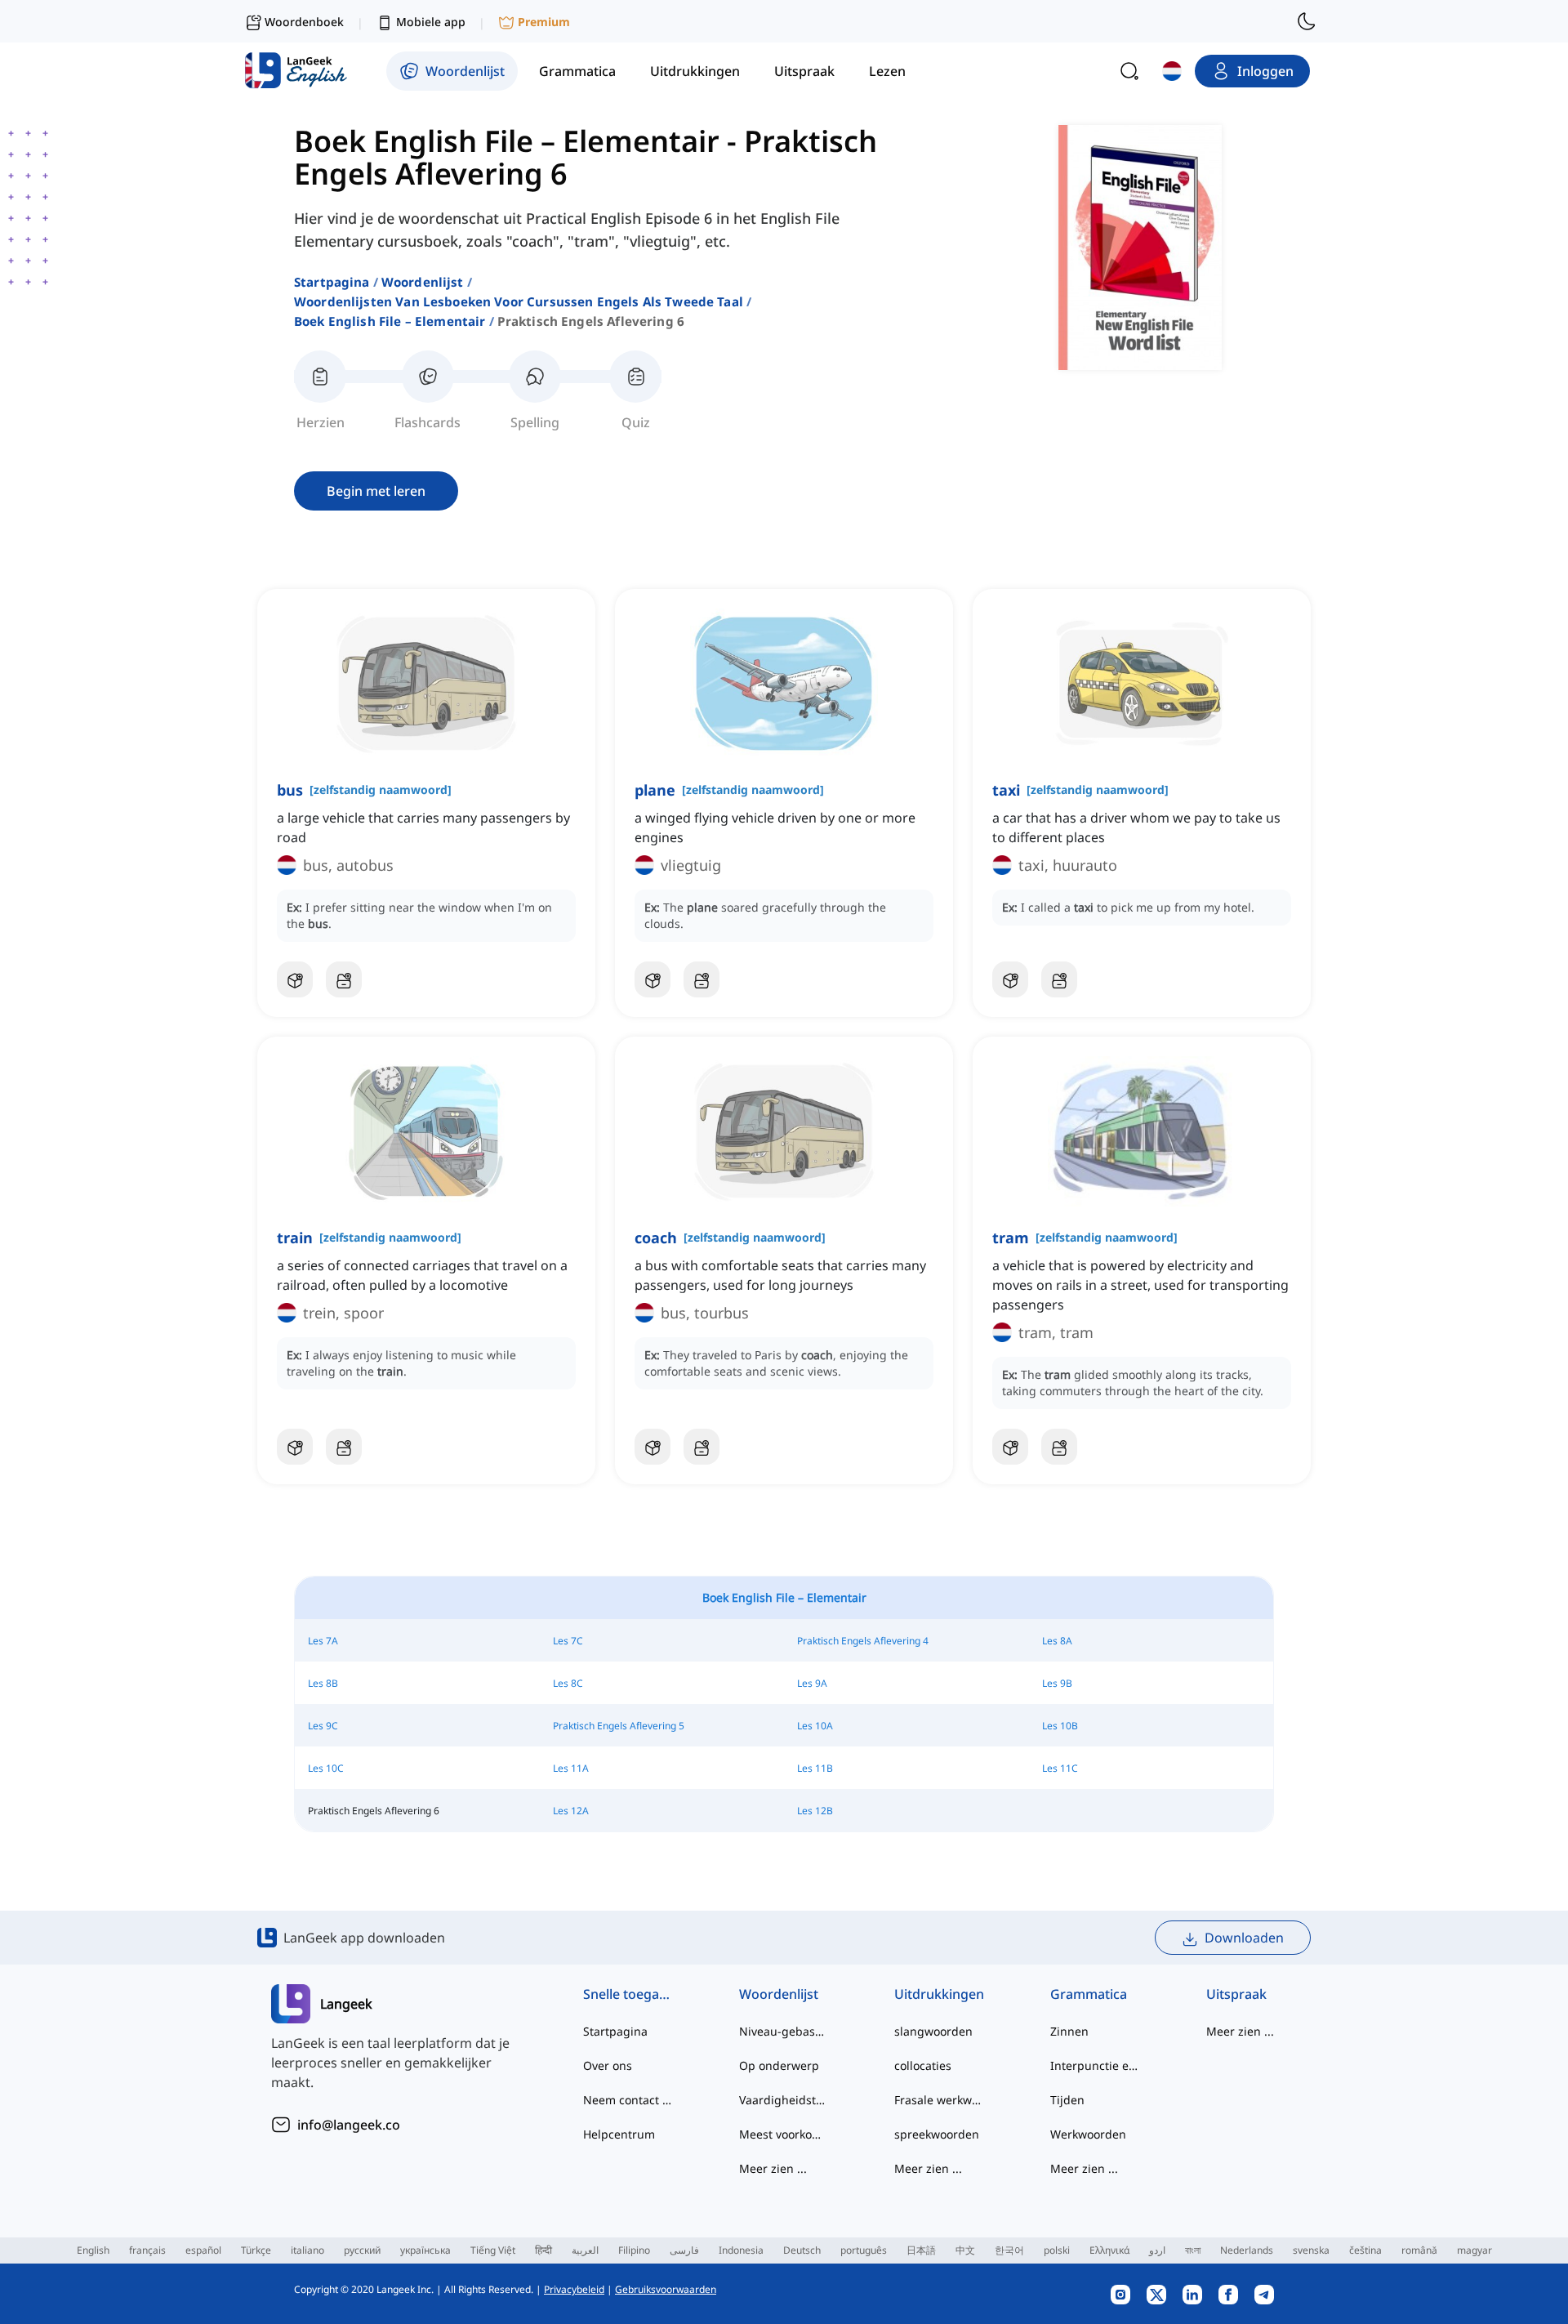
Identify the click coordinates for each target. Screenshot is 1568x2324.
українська (425, 2250)
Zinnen (1069, 2031)
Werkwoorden (1088, 2134)
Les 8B (323, 1683)
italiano (307, 2250)
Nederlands (1247, 2250)
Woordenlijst (423, 282)
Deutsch (802, 2250)
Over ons (608, 2065)
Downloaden (1244, 1938)
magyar (1474, 2250)
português (864, 2250)
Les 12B (815, 1811)
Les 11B (815, 1768)
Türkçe (256, 2250)
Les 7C (568, 1641)
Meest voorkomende (784, 2134)
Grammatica (1089, 1994)
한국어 (1009, 2250)
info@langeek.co (349, 2125)
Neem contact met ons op (628, 2100)
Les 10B (1060, 1726)
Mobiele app (431, 22)
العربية (585, 2250)
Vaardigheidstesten (784, 2100)
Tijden (1067, 2100)
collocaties (923, 2065)
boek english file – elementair (390, 321)
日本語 (921, 2250)
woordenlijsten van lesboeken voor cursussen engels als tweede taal (519, 301)
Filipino (634, 2250)
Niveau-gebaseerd (784, 2031)
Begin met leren (376, 491)
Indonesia (741, 2250)
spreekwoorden (937, 2134)
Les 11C (1060, 1768)
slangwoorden (933, 2031)
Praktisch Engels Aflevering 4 (863, 1641)
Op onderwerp (779, 2065)
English (93, 2250)
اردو (1157, 2250)
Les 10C (326, 1768)
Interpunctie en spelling (1096, 2065)
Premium (544, 22)
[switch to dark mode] (1307, 21)
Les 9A (812, 1683)
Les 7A (323, 1641)
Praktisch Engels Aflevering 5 (619, 1726)
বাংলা (1193, 2250)
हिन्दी (543, 2250)
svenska (1311, 2250)
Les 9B (1057, 1683)
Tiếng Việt (493, 2250)
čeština (1365, 2250)
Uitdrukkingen (939, 1994)
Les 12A (571, 1811)
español (203, 2250)
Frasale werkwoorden (940, 2100)
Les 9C (323, 1726)
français (147, 2250)
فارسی (684, 2250)
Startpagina (332, 282)
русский (362, 2250)
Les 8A (1057, 1641)
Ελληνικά (1109, 2250)
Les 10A (815, 1726)
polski (1057, 2250)
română (1419, 2250)
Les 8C (568, 1683)
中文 (965, 2250)
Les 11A (571, 1768)
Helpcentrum (619, 2134)
